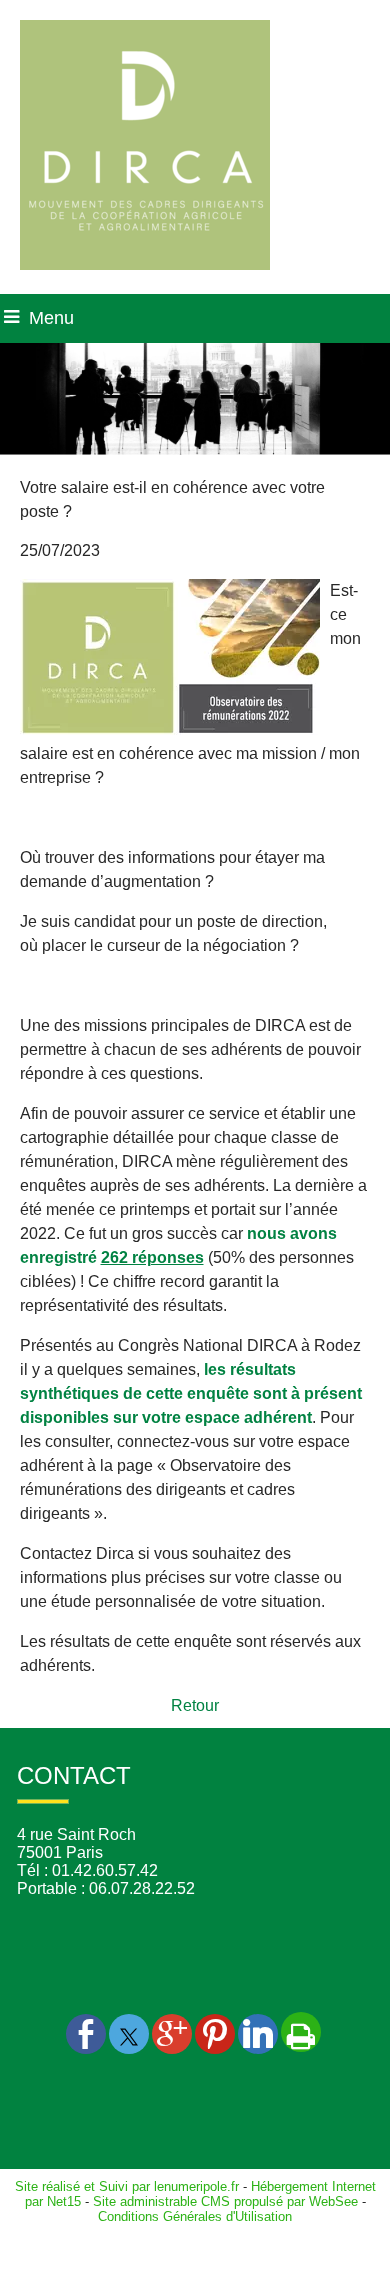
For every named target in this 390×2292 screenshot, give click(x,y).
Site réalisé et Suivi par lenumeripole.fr (127, 2186)
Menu (51, 318)
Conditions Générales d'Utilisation (195, 2216)
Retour (195, 1705)
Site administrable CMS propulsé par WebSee (225, 2201)
